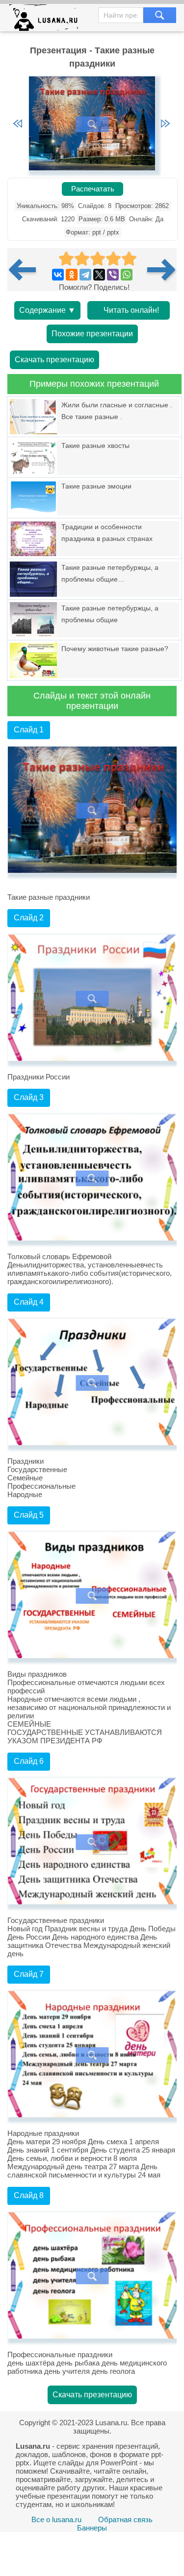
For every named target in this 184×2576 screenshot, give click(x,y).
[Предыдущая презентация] (26, 270)
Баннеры (92, 2528)
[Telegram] (85, 275)
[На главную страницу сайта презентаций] (47, 20)
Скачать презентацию (54, 360)
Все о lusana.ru (56, 2519)
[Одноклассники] (72, 275)
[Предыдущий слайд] (18, 124)
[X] (99, 275)
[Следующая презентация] (162, 270)
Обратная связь (125, 2519)
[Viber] (113, 275)
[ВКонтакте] (58, 275)
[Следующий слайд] (165, 124)
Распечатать (93, 189)
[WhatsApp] (127, 275)
